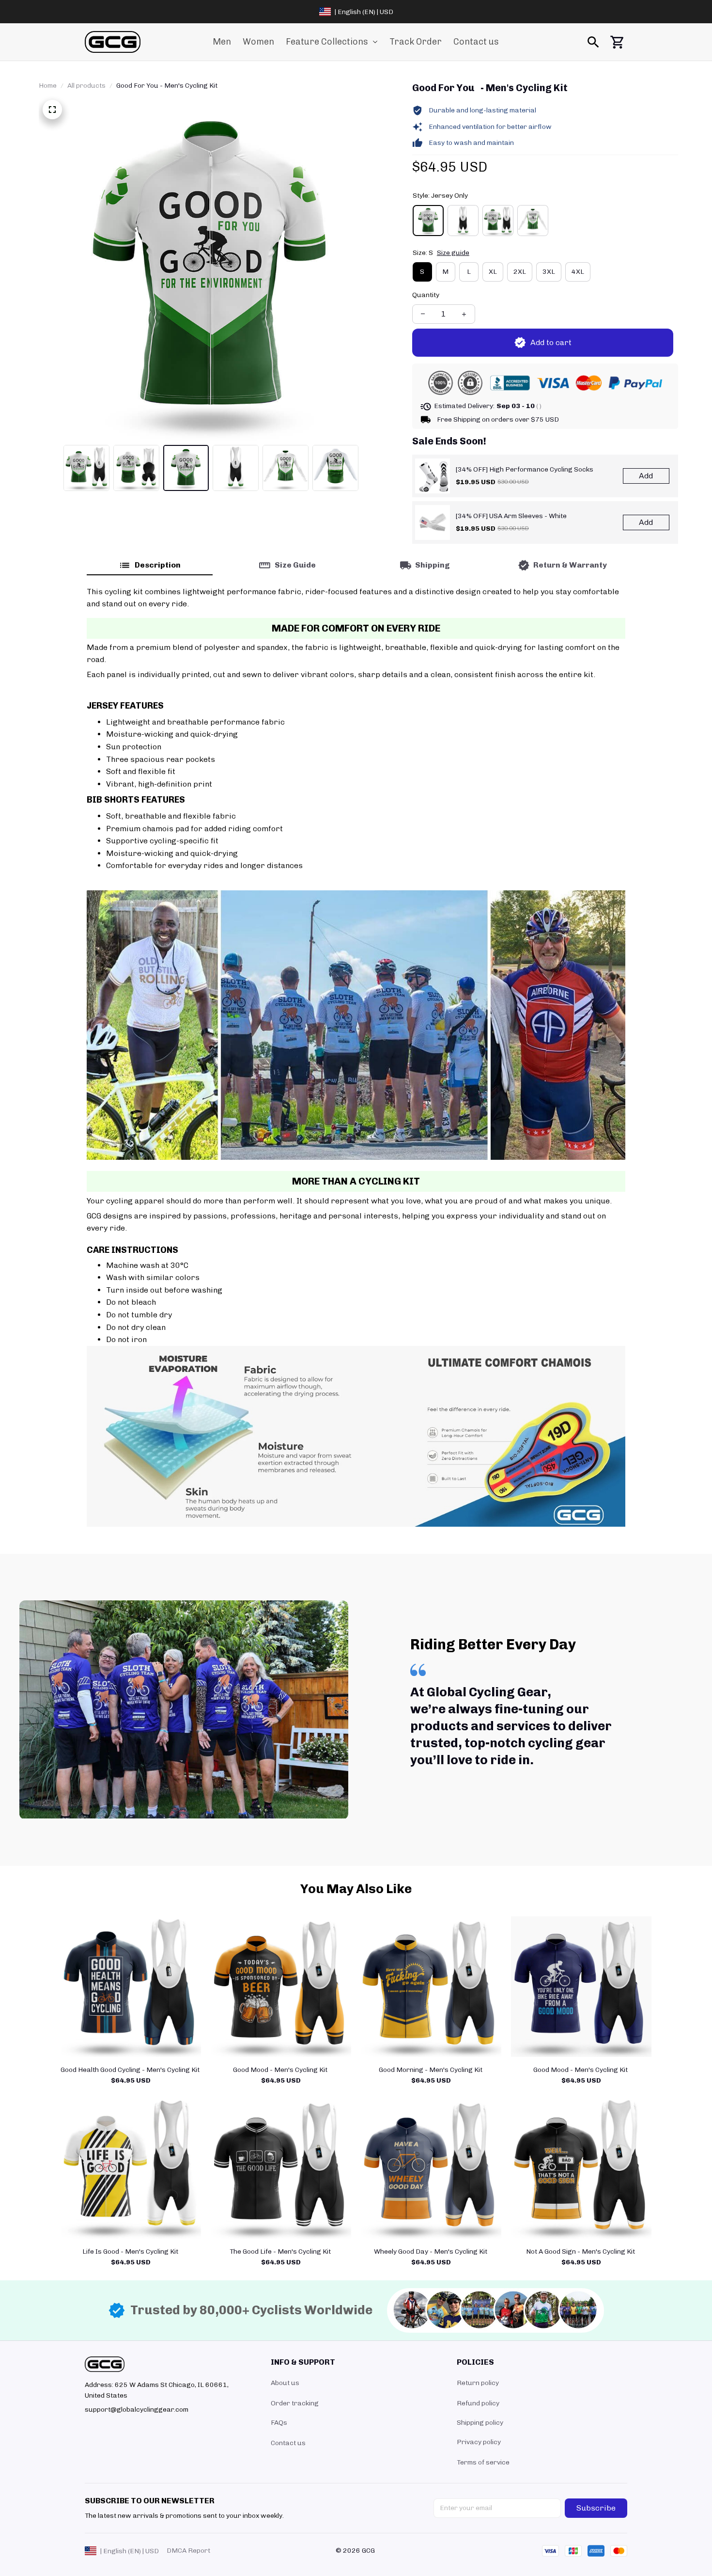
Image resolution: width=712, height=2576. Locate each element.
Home (48, 86)
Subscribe (596, 2508)
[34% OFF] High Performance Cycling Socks (525, 469)
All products (86, 86)
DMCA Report (188, 2551)
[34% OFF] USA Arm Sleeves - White (511, 516)
